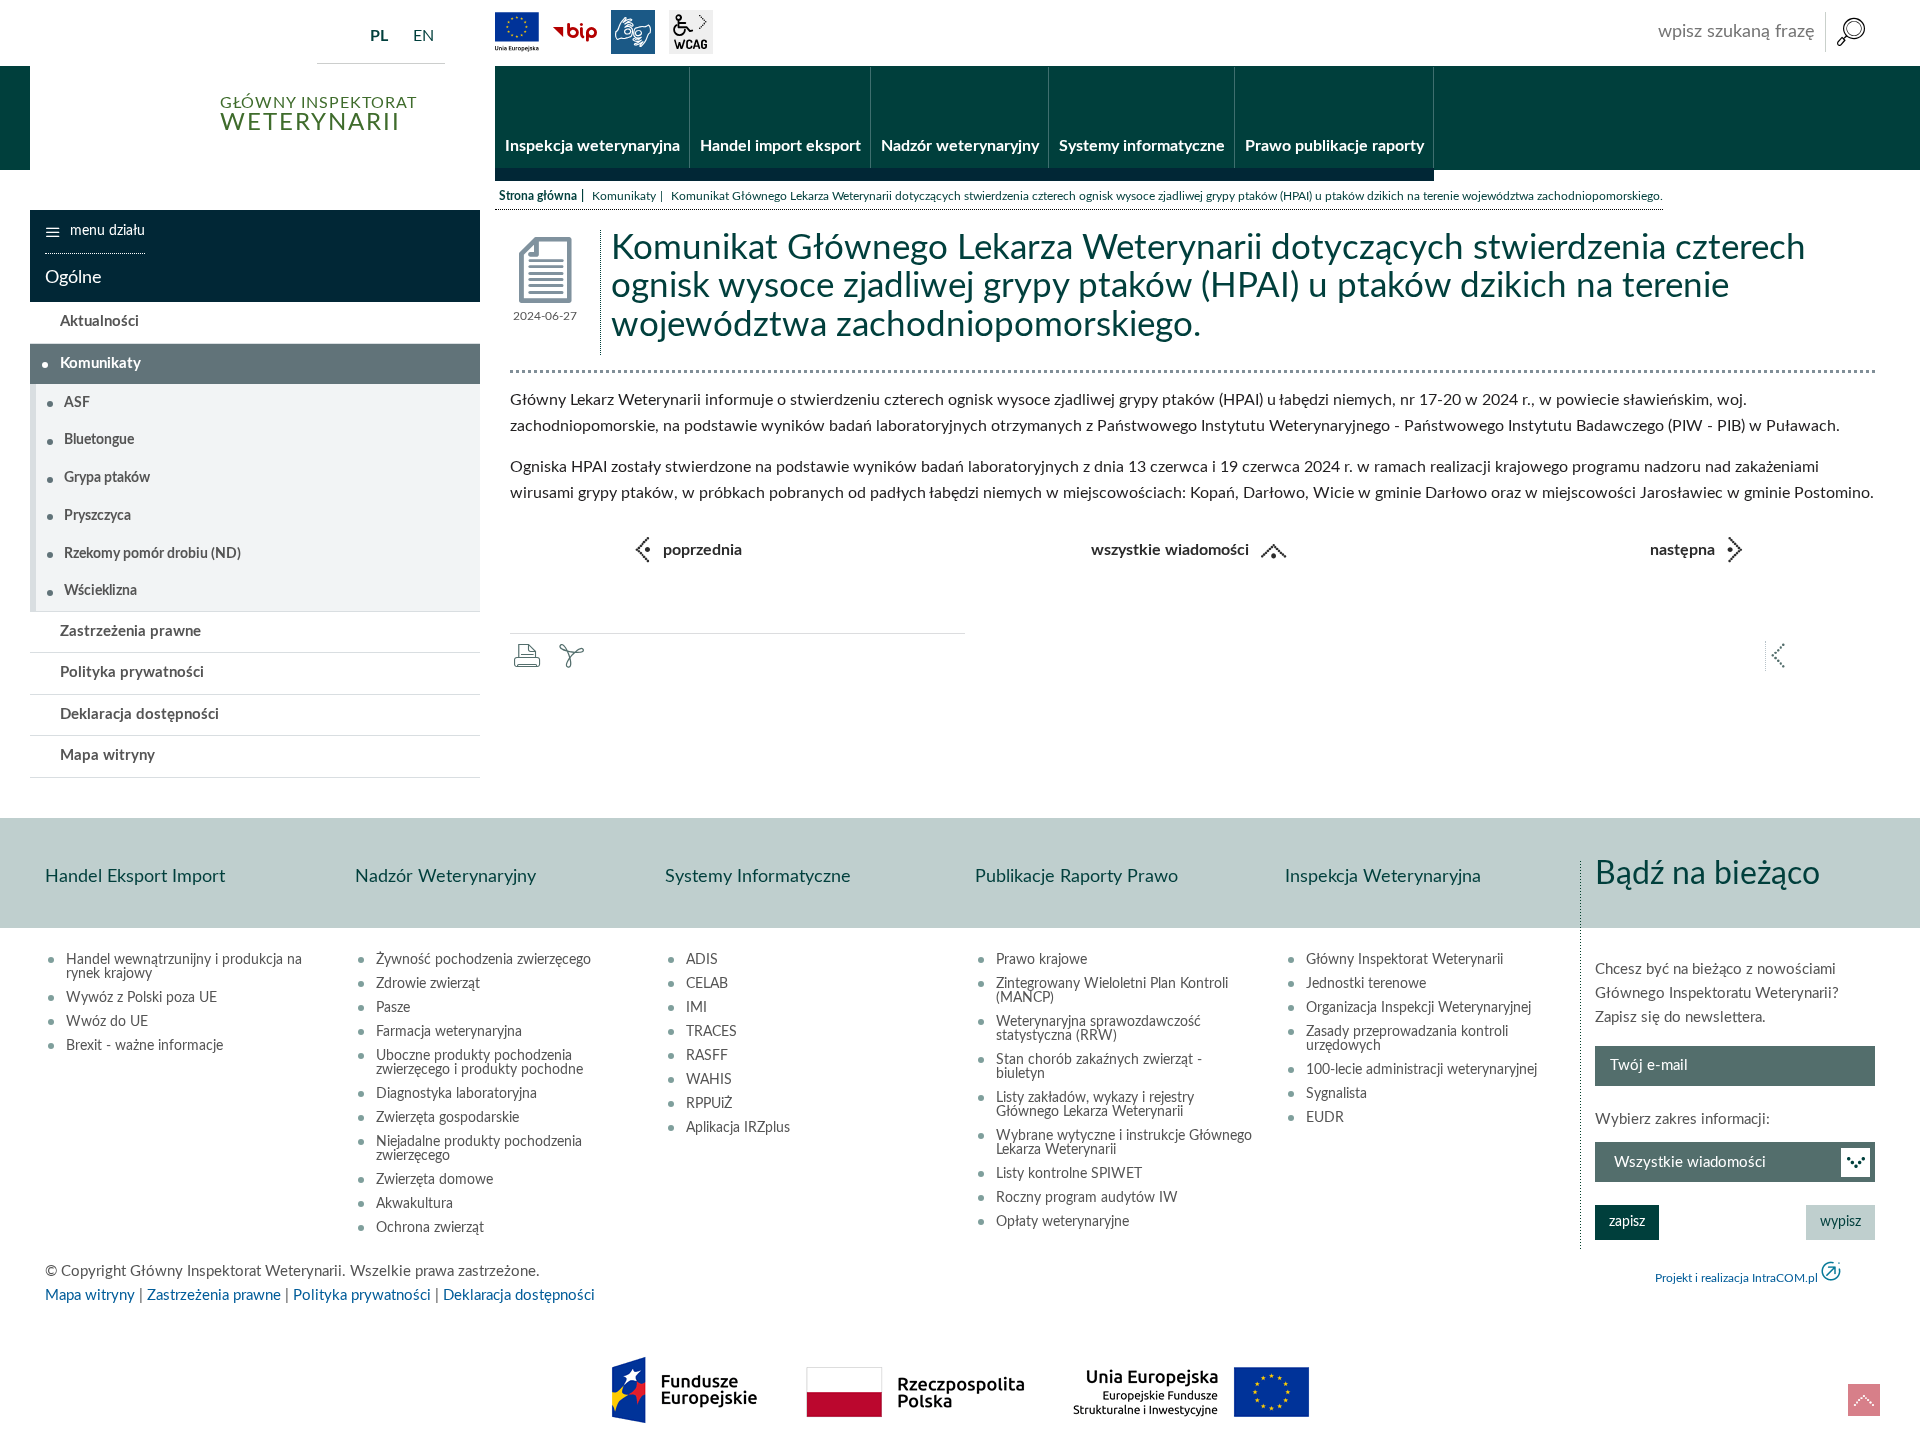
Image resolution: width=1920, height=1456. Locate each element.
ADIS (702, 960)
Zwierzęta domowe (434, 1180)
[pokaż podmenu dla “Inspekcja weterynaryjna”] (674, 67)
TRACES (711, 1032)
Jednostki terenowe (1366, 984)
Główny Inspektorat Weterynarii (1404, 960)
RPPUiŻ (709, 1104)
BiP (575, 32)
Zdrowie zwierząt (428, 984)
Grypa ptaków (107, 478)
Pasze (393, 1008)
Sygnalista (1336, 1094)
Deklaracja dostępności (139, 714)
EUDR (1325, 1118)
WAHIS (709, 1080)
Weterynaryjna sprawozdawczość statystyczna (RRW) (1098, 1029)
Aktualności (99, 321)
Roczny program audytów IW (1087, 1198)
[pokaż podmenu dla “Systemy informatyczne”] (1219, 67)
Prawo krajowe (1041, 960)
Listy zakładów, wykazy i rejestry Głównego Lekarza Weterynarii (1095, 1105)
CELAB (707, 984)
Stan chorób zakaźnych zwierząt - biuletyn (1099, 1067)
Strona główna (538, 196)
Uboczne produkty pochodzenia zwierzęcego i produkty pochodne (479, 1063)
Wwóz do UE (107, 1022)
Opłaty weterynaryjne (1062, 1222)
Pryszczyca (97, 516)
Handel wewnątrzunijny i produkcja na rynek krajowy (184, 967)
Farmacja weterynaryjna (449, 1032)
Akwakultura (414, 1204)
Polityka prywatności (132, 672)
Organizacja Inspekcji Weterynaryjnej (1418, 1008)
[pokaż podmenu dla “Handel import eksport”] (855, 67)
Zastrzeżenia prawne (130, 631)
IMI (696, 1008)
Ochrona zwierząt (430, 1228)
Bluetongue (99, 440)
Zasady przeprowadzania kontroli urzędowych (1407, 1039)
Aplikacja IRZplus (738, 1128)
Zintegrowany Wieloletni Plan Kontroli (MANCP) (1112, 991)
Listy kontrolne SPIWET (1069, 1174)
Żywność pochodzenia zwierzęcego (483, 960)
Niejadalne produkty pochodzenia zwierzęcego (479, 1149)
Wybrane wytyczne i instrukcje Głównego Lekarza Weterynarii (1124, 1143)
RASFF (707, 1056)
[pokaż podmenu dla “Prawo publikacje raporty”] (1418, 67)
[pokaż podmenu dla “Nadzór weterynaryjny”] (1033, 67)
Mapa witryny (107, 755)
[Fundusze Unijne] (517, 32)
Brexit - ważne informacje (144, 1046)
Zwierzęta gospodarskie (447, 1118)
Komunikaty (624, 196)
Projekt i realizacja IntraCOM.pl (1736, 1278)
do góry (1864, 1400)
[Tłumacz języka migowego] (633, 32)
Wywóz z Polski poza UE (141, 998)
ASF (77, 403)
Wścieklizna (100, 591)
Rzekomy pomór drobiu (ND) (152, 554)
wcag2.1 (691, 32)
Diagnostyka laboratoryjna (456, 1094)
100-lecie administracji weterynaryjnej (1421, 1070)
